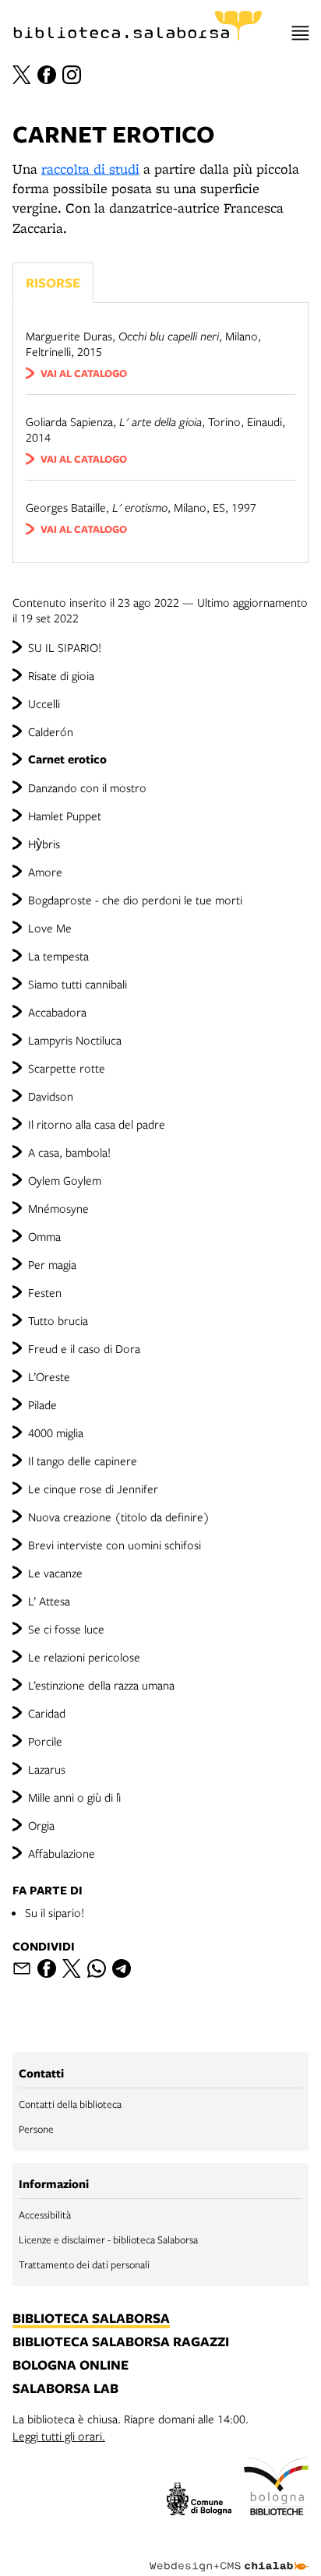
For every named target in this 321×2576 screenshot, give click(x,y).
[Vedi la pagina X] (22, 75)
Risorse (53, 282)
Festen (45, 1292)
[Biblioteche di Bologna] (276, 2489)
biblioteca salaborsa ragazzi (121, 2342)
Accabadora (57, 1012)
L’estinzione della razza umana (101, 1685)
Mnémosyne (58, 1208)
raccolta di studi (90, 169)
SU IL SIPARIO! (65, 647)
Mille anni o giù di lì (74, 1797)
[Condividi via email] (22, 1968)
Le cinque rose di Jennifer (93, 1489)
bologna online (71, 2366)
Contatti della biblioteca (70, 2104)
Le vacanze (55, 1573)
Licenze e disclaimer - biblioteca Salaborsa (108, 2239)
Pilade (42, 1404)
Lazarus (47, 1769)
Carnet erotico (67, 759)
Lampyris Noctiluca (75, 1040)
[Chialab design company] (229, 2554)
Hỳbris (44, 844)
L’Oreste (49, 1376)
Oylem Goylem (65, 1180)
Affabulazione (62, 1853)
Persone (36, 2129)
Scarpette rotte (67, 1068)
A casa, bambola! (69, 1152)
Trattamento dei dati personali (84, 2264)
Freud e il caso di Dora (84, 1348)
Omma (44, 1236)
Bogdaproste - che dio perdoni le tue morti (135, 900)
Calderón (51, 731)
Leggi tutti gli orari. (59, 2436)
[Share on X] (72, 1968)
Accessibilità (45, 2215)
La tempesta (58, 956)
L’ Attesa (49, 1601)
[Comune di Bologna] (199, 2501)
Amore (45, 872)
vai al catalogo (84, 373)
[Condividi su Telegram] (122, 1968)
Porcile (45, 1741)
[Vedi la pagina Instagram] (72, 75)
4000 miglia (56, 1432)
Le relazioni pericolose (84, 1657)
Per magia (52, 1264)
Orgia (41, 1825)
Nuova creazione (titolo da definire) (119, 1517)
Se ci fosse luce (66, 1629)
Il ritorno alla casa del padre (97, 1124)
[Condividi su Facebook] (47, 1968)
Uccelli (44, 703)
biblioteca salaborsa (91, 2319)
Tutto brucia (58, 1320)
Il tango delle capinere (83, 1461)
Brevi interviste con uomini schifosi (115, 1545)
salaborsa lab (65, 2389)
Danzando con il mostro (87, 788)
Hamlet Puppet (65, 816)
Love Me (50, 928)
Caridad (47, 1713)
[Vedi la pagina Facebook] (47, 75)
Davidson (51, 1096)
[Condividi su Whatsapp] (97, 1968)
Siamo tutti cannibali (78, 984)
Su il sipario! (55, 1912)
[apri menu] (300, 33)
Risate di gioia (61, 675)
